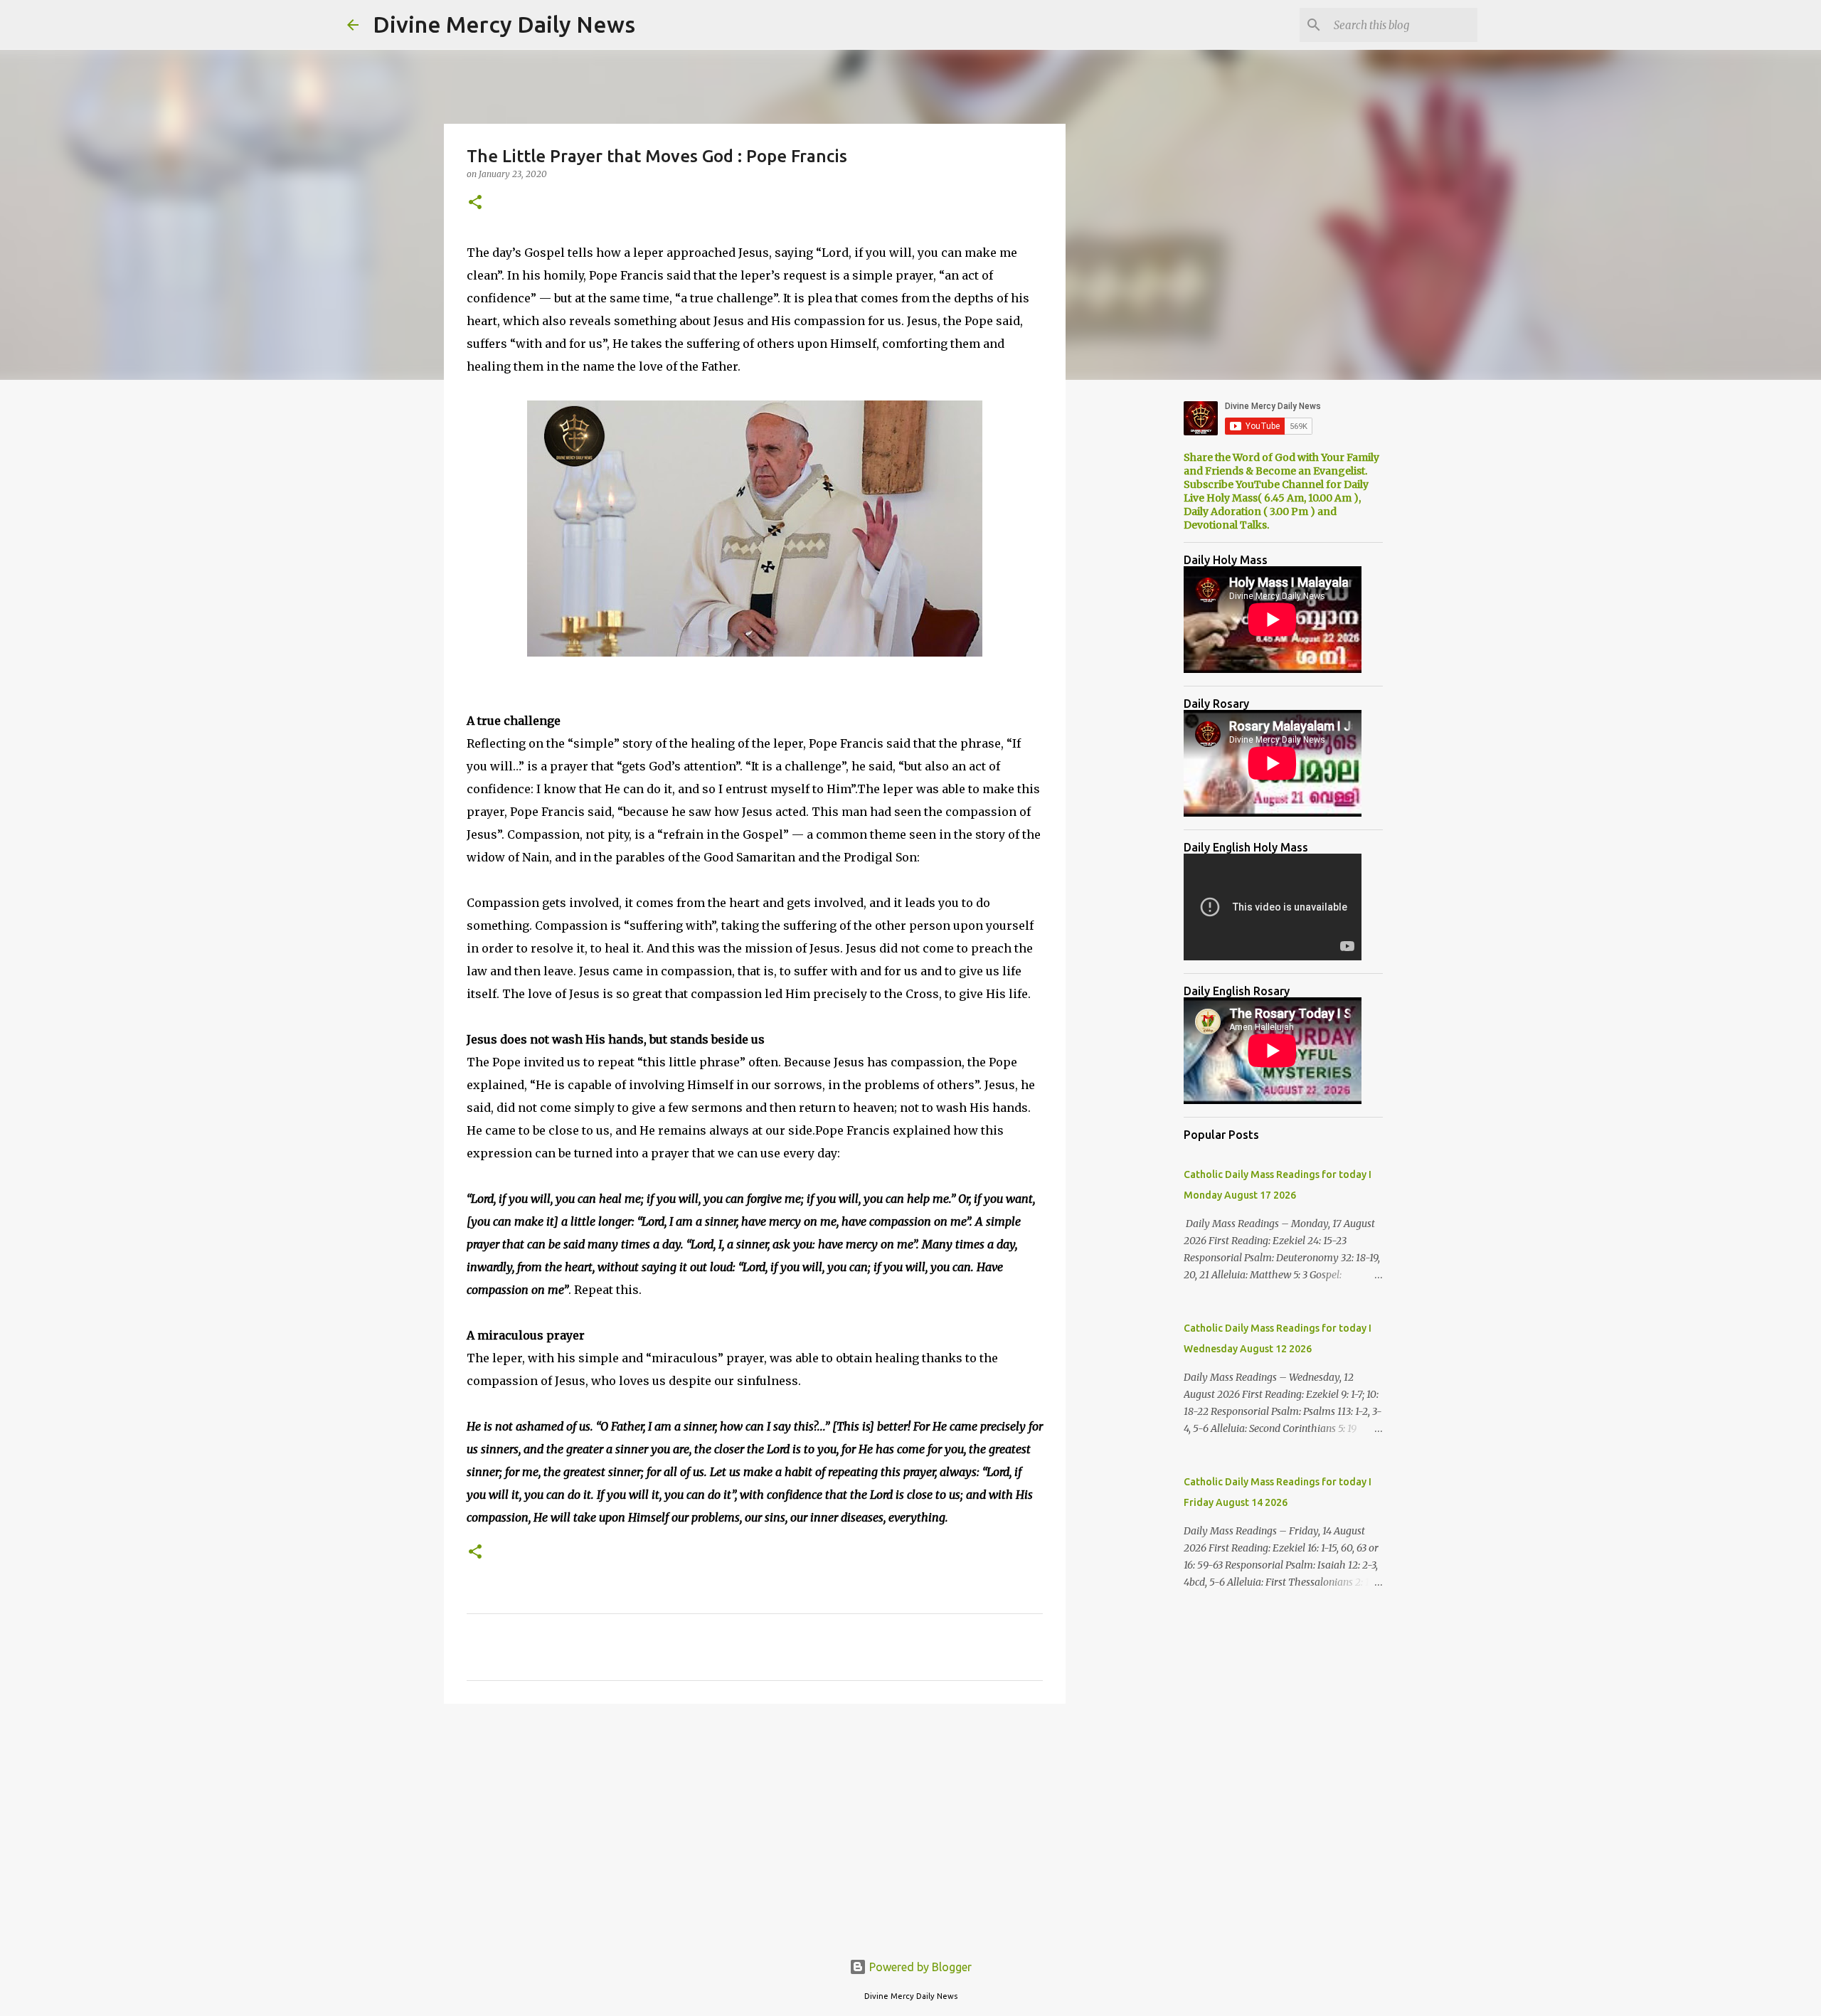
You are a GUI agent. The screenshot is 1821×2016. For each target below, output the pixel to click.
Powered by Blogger (919, 1967)
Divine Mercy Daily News (504, 24)
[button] (475, 203)
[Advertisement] (755, 1825)
